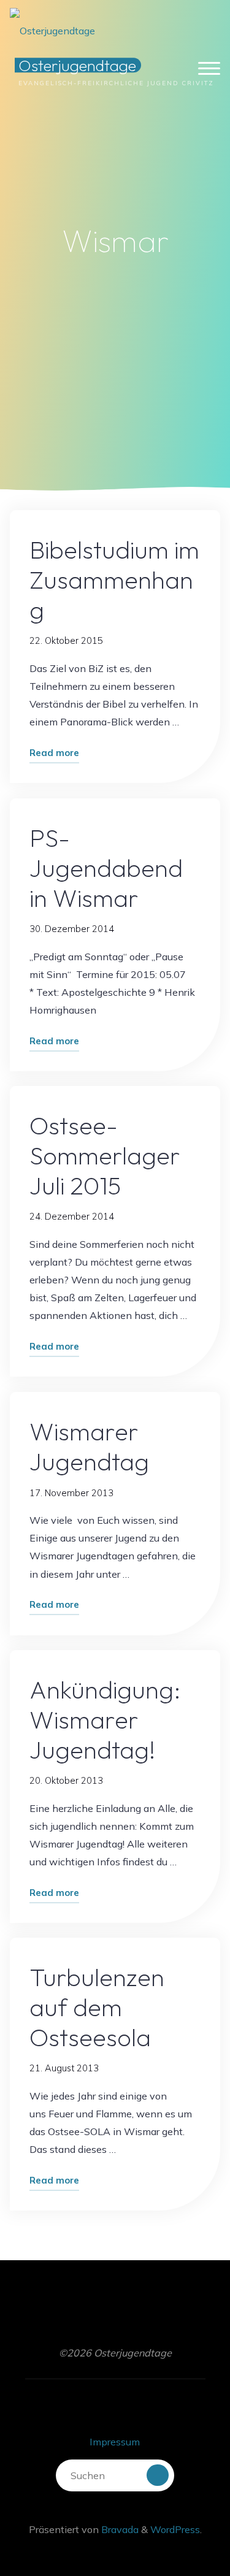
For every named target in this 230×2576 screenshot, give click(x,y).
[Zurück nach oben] (182, 2528)
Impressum (115, 2442)
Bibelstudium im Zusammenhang (115, 580)
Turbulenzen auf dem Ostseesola (98, 2007)
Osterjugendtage (77, 65)
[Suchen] (158, 2475)
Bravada (119, 2529)
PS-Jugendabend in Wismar (107, 867)
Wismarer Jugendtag (90, 1446)
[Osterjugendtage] (52, 23)
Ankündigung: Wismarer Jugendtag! (106, 1719)
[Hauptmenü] (209, 69)
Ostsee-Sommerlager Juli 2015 (105, 1156)
